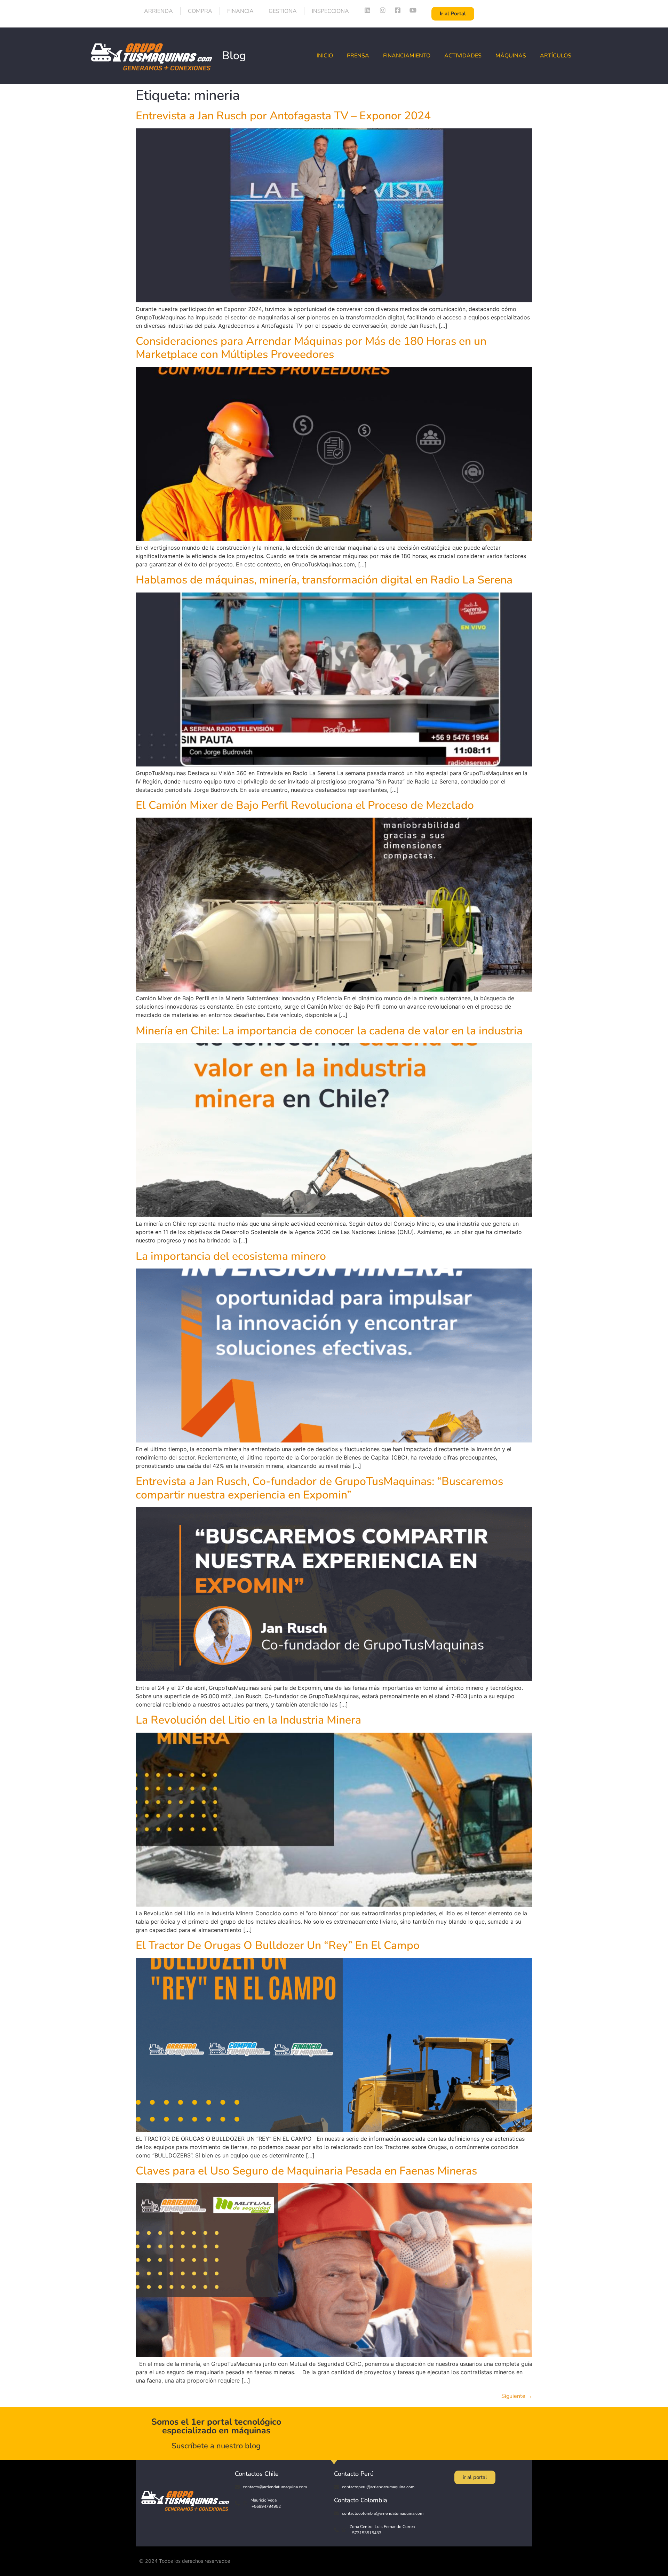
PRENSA (358, 56)
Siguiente (517, 2396)
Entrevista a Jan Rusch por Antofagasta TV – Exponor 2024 (283, 116)
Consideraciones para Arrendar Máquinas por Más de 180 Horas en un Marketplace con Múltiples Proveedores (311, 348)
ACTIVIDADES (463, 56)
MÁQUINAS (511, 56)
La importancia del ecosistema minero (231, 1256)
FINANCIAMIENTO (407, 56)
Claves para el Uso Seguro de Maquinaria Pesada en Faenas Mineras (306, 2171)
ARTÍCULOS (556, 56)
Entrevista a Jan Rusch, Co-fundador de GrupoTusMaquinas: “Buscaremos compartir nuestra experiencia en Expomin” (319, 1488)
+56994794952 (266, 2506)
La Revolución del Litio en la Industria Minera (248, 1720)
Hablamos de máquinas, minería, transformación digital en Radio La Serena (324, 580)
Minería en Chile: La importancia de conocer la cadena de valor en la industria (329, 1031)
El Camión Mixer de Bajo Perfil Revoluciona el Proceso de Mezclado (305, 805)
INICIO (325, 56)
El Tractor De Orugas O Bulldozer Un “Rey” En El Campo (278, 1945)
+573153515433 (365, 2533)
